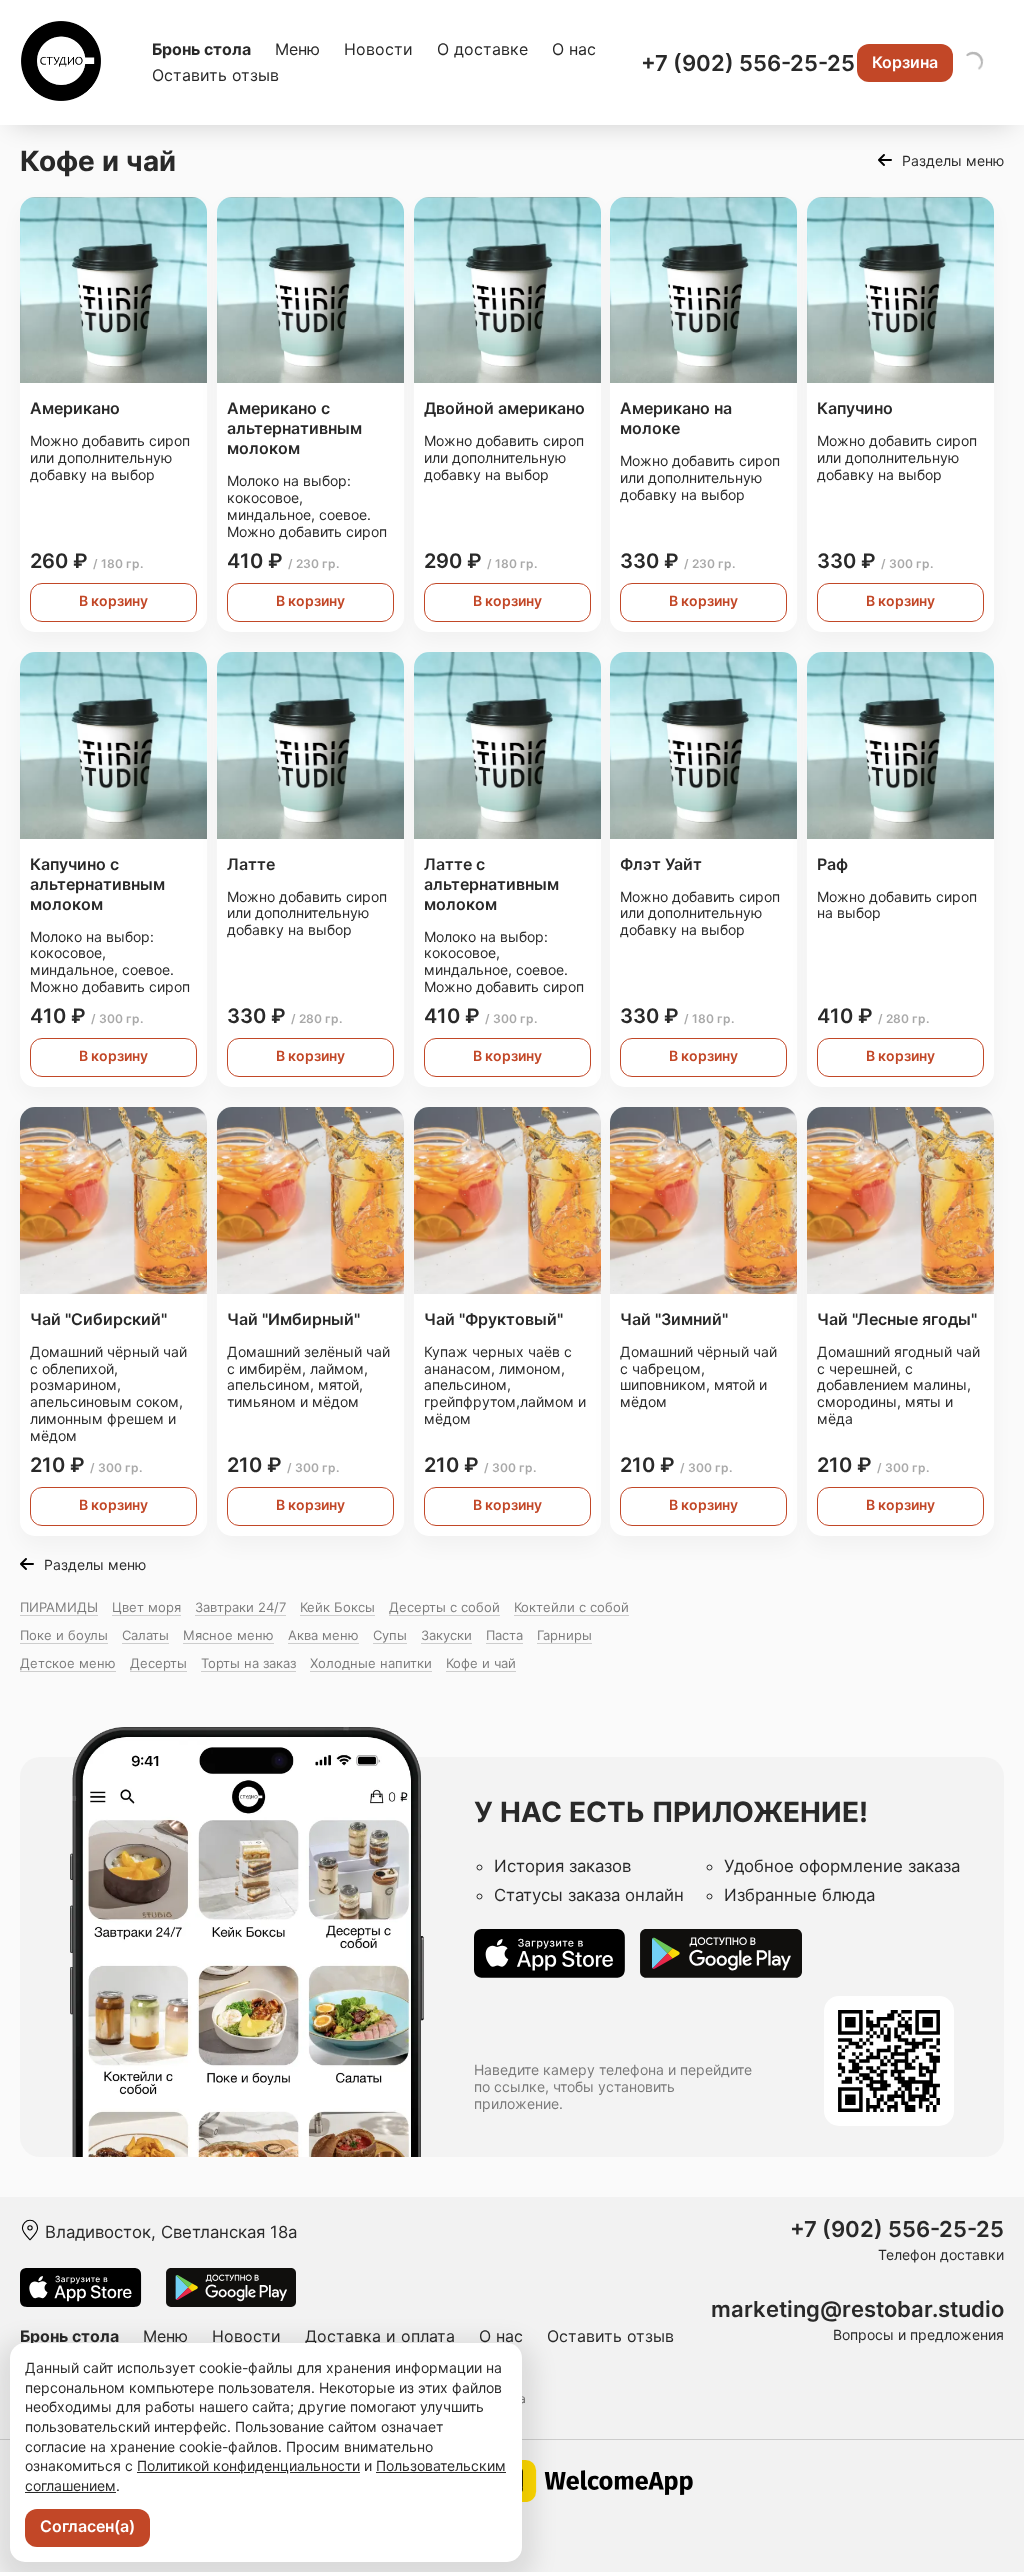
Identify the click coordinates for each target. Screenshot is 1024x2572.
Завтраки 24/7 (240, 1607)
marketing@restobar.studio (857, 2309)
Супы (390, 1635)
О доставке (482, 49)
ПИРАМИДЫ (59, 1607)
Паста (504, 1635)
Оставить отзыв (215, 75)
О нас (574, 49)
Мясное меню (228, 1635)
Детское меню (68, 1663)
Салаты (145, 1635)
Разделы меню (953, 160)
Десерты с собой (444, 1607)
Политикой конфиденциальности (248, 2465)
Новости (378, 49)
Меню (297, 49)
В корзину (113, 600)
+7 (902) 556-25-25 (748, 63)
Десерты (158, 1663)
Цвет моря (146, 1607)
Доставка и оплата (380, 2336)
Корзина (905, 62)
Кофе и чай (481, 1663)
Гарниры (564, 1635)
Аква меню (323, 1635)
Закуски (446, 1635)
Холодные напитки (371, 1663)
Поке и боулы (64, 1635)
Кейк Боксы (337, 1607)
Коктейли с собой (571, 1607)
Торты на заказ (248, 1663)
